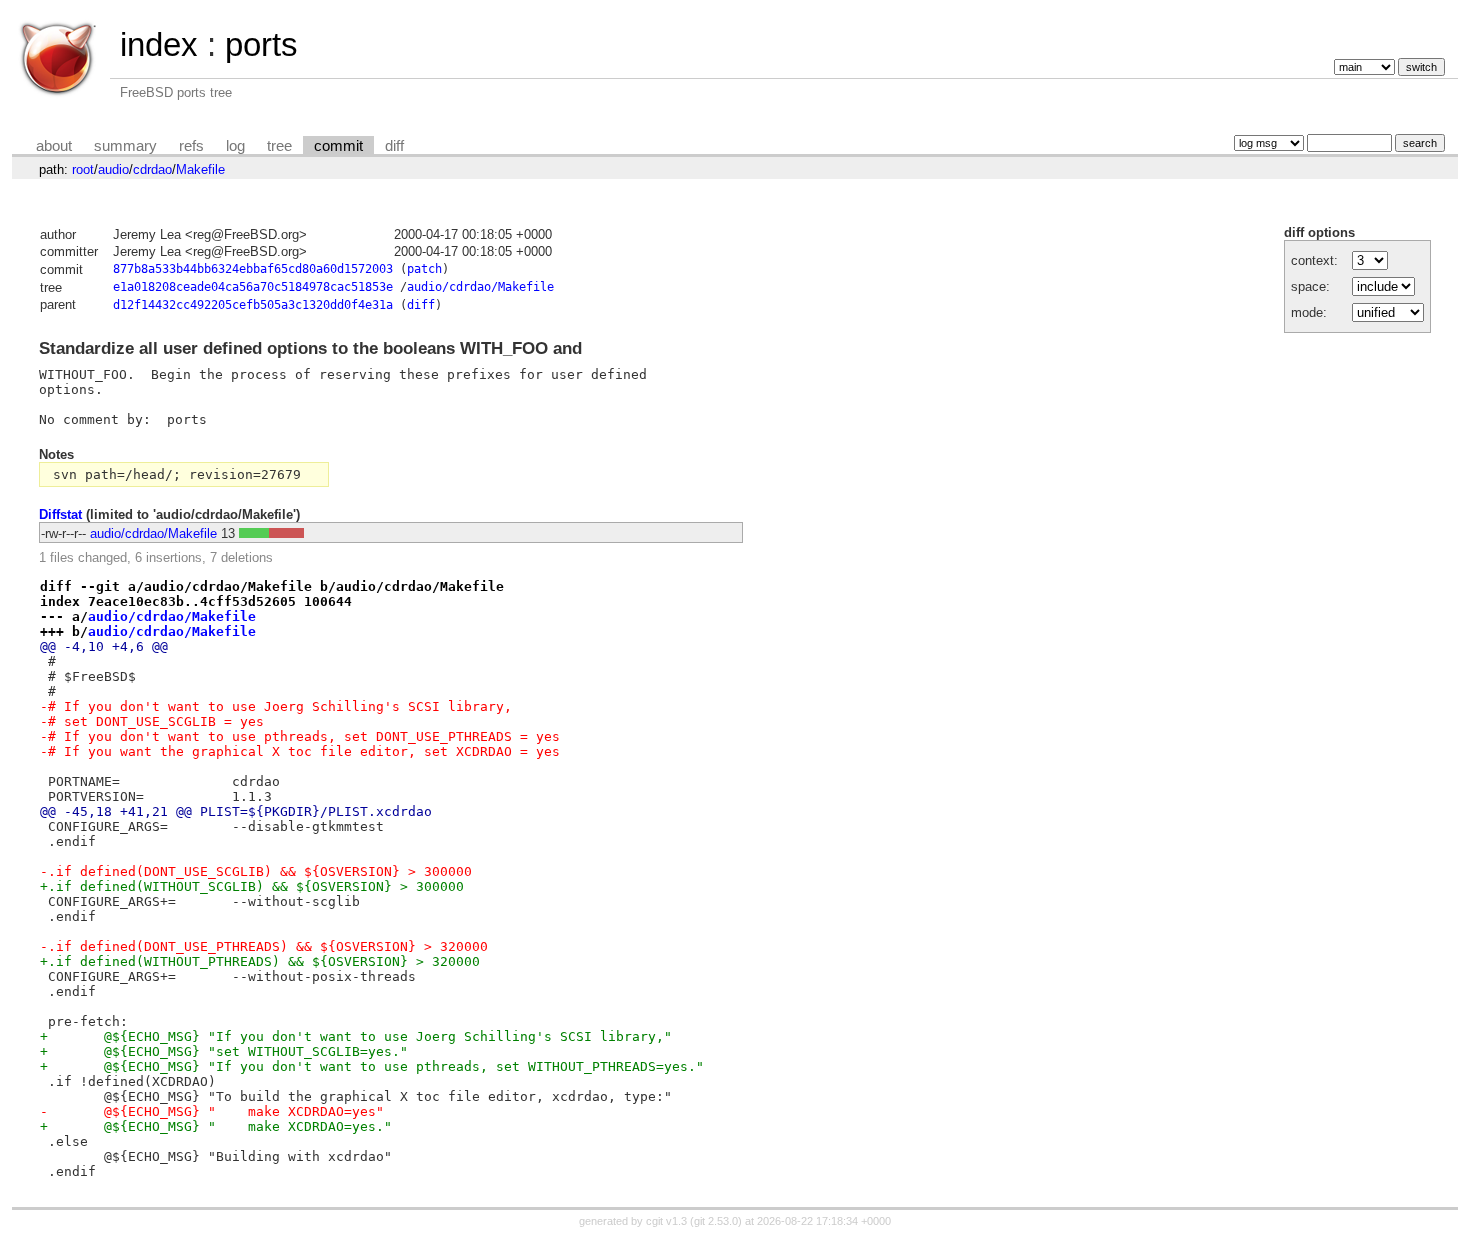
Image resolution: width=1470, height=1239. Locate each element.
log (235, 146)
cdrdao (152, 169)
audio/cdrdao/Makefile (480, 287)
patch (424, 269)
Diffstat (60, 514)
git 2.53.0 (716, 1221)
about (54, 146)
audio (113, 169)
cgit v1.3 (666, 1221)
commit (338, 146)
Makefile (200, 169)
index (159, 44)
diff (394, 146)
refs (191, 146)
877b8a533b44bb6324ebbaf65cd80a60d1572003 (253, 269)
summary (125, 146)
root (83, 169)
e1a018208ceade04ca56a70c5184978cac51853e (253, 287)
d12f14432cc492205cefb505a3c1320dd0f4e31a (253, 305)
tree (279, 146)
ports (261, 44)
